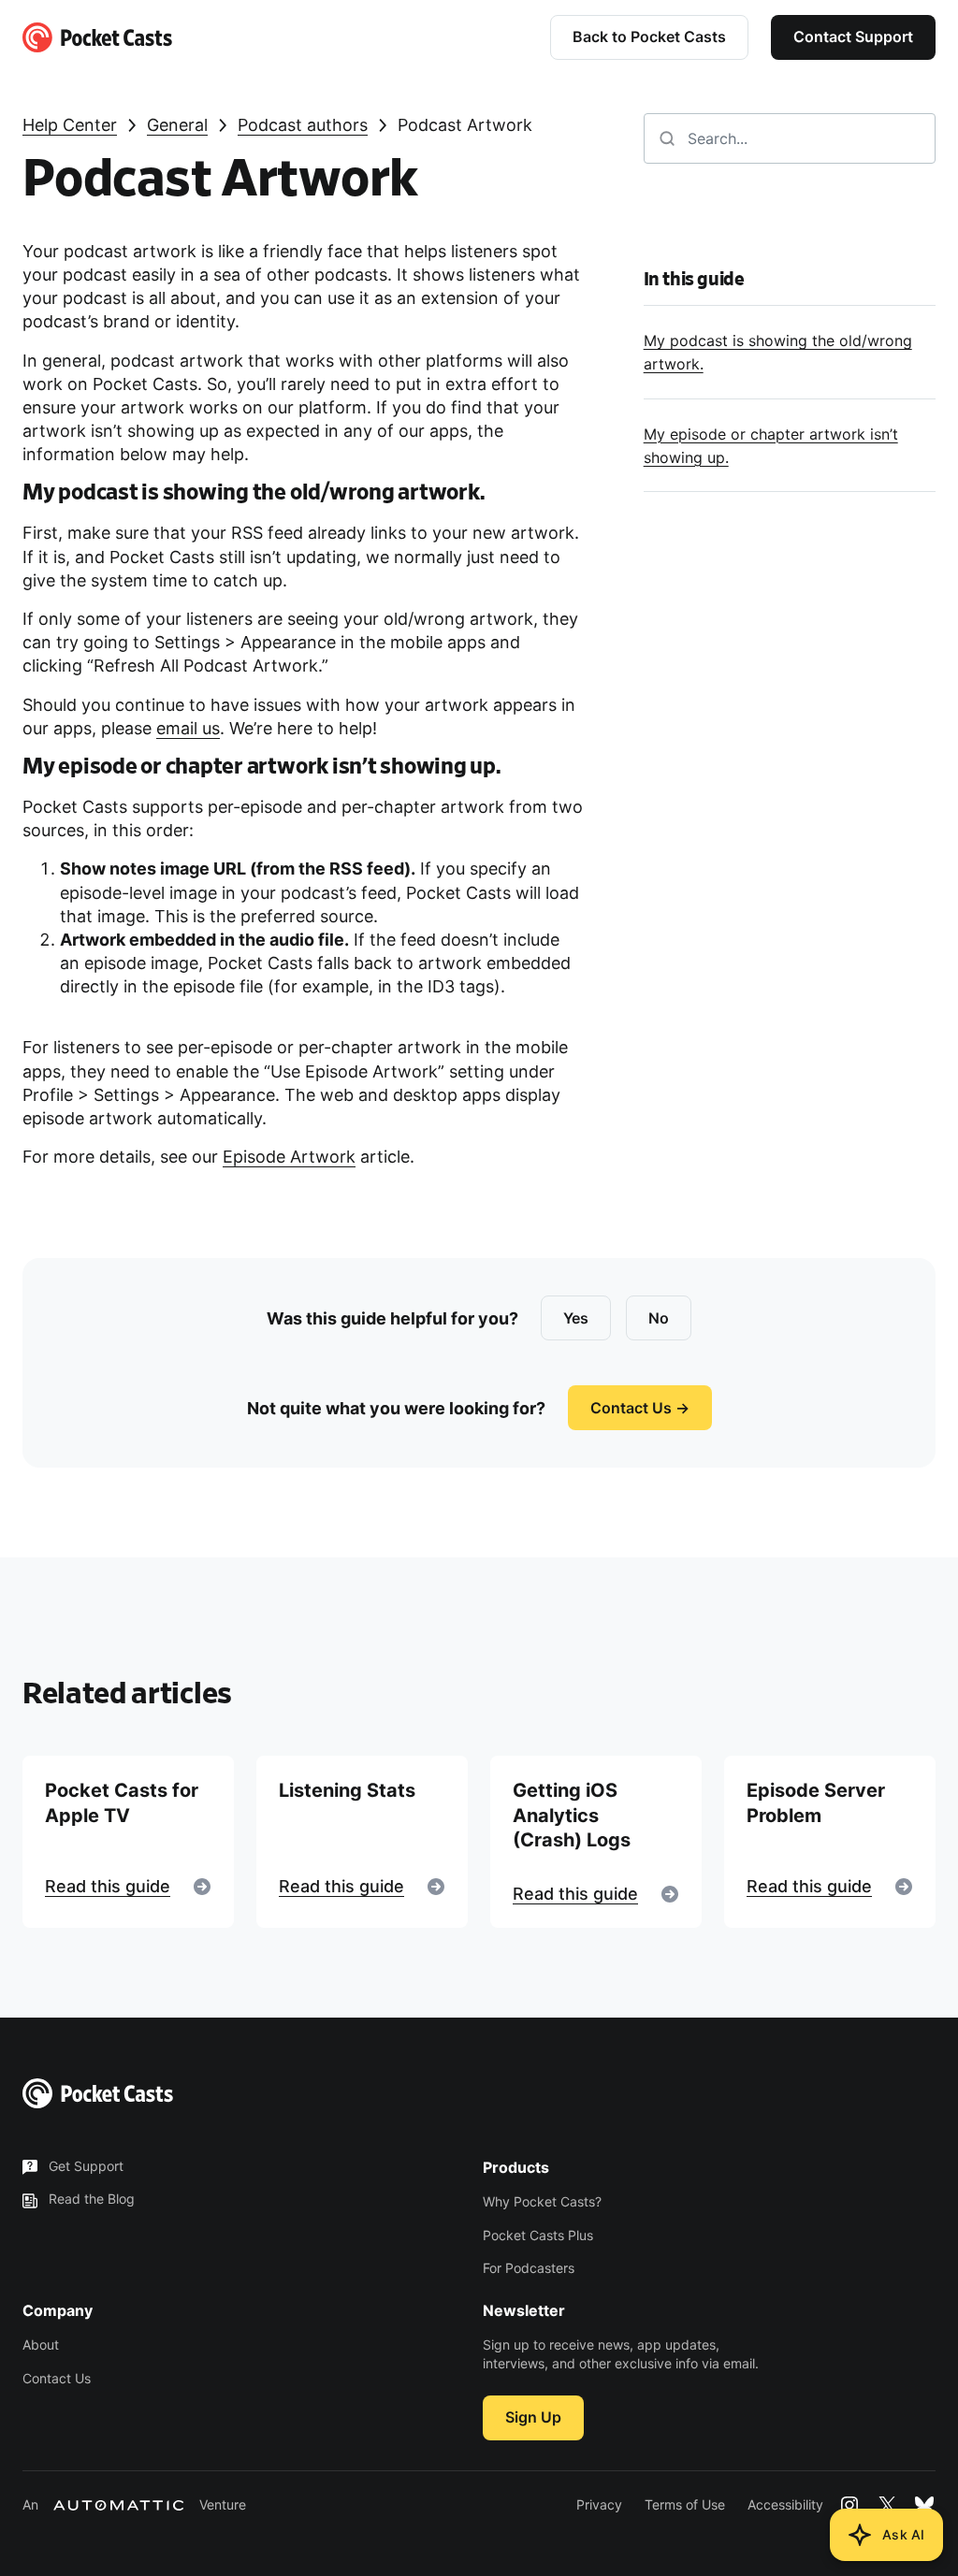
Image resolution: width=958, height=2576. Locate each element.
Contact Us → (640, 1408)
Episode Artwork (289, 1157)
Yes (576, 1318)
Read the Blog (92, 2199)
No (659, 1318)
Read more (128, 1842)
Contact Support (853, 36)
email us (188, 728)
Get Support (86, 2166)
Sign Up (533, 2417)
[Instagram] (849, 2505)
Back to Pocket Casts (649, 36)
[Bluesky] (924, 2505)
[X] (887, 2505)
